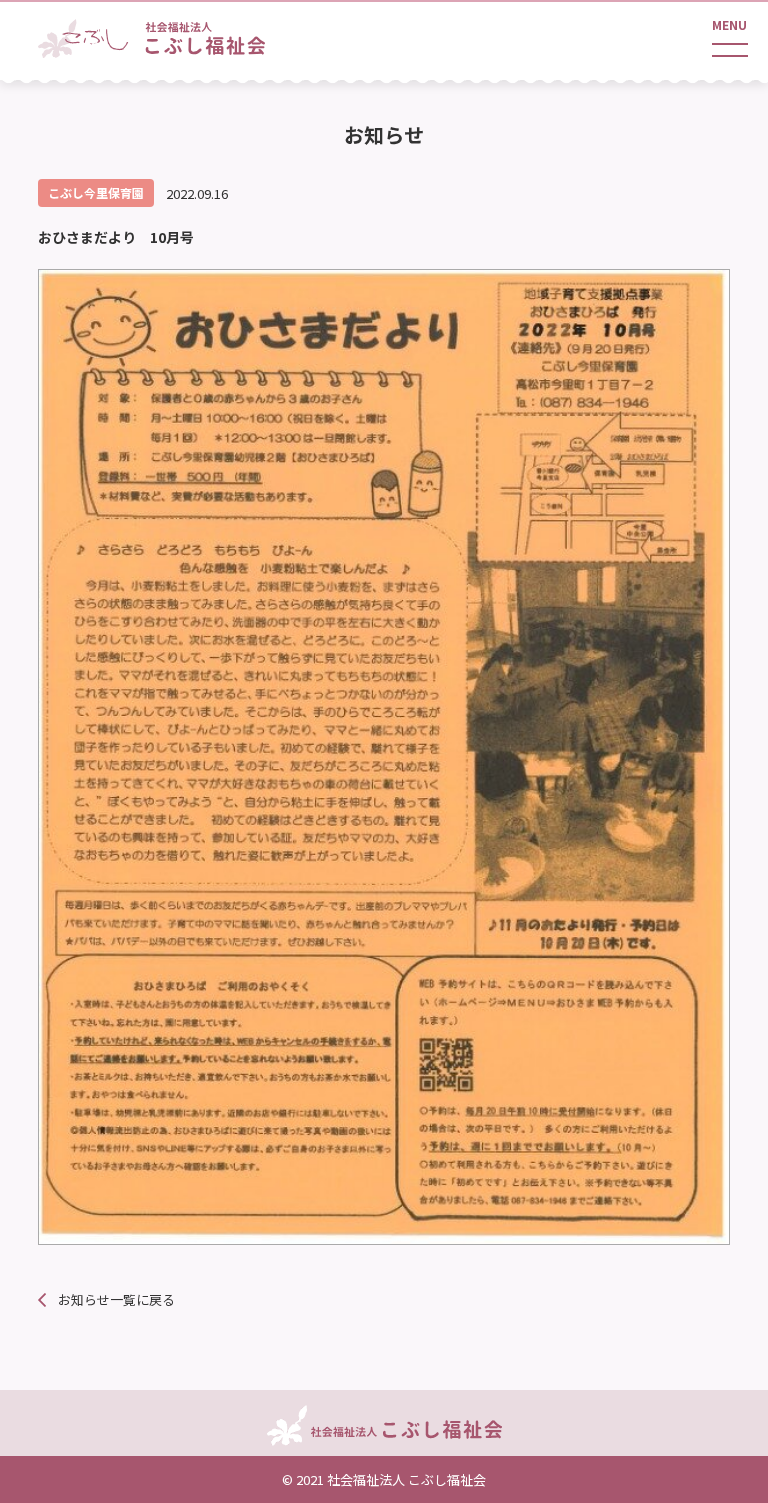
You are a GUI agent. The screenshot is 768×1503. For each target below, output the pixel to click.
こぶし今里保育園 (96, 192)
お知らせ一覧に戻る (116, 1299)
